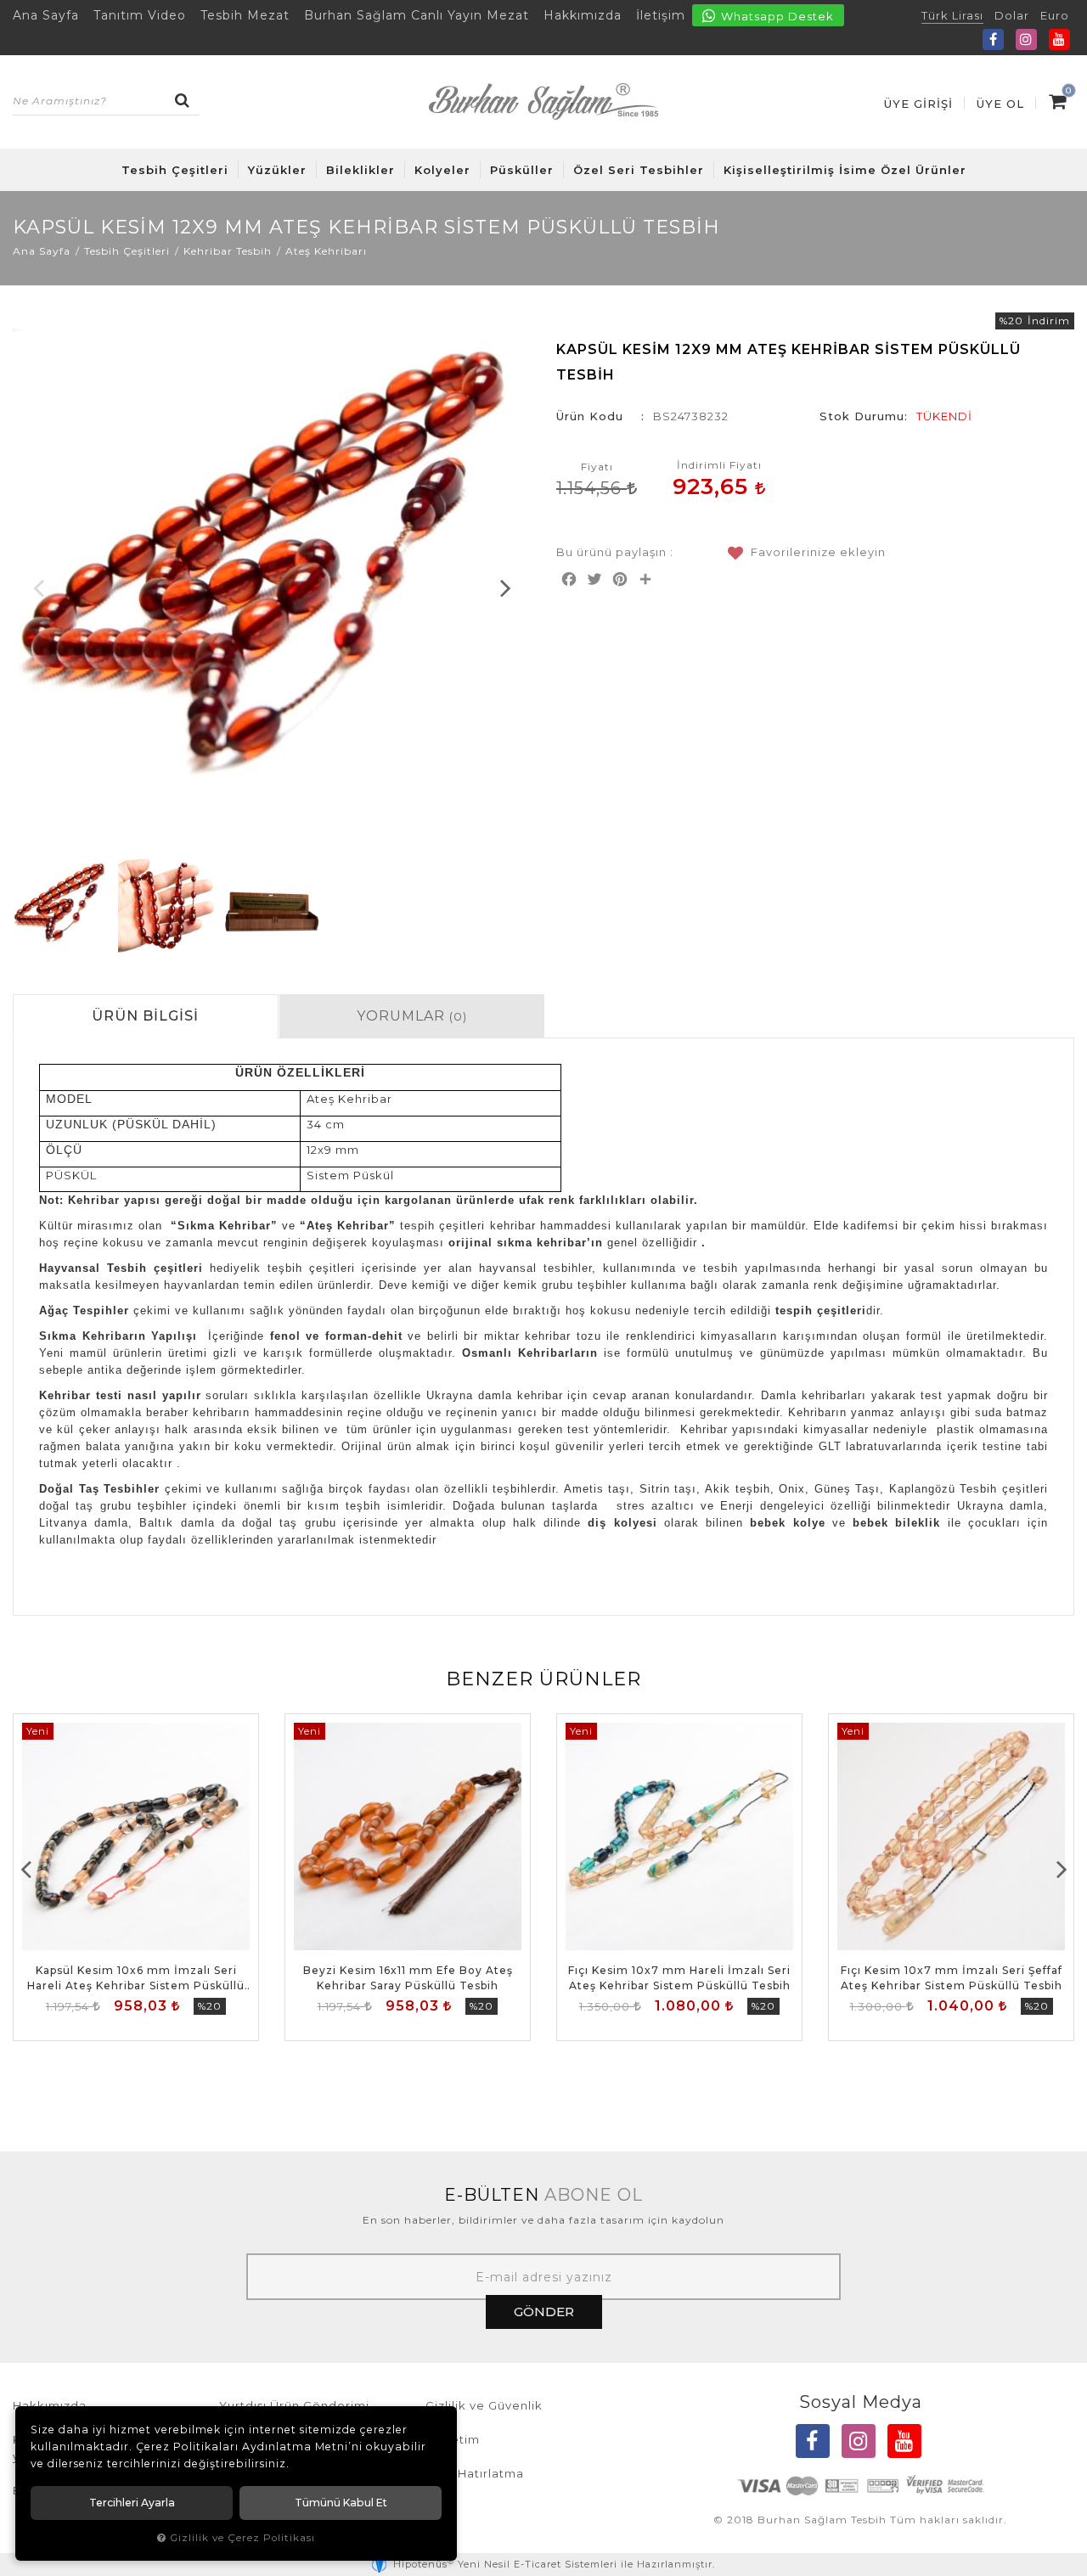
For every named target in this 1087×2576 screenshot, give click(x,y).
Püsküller (522, 170)
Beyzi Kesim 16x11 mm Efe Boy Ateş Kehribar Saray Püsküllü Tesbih (408, 1978)
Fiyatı (597, 467)
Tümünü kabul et (341, 2503)
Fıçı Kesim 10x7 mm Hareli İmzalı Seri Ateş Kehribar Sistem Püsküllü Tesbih (679, 1978)
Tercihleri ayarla (132, 2503)
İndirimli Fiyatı (719, 465)
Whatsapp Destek (776, 16)
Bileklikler (360, 170)
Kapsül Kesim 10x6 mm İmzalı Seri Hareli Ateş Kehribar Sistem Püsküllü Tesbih (136, 1979)
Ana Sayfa (46, 15)
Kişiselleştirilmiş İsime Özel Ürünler (845, 170)
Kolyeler (442, 170)
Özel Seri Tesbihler (639, 170)
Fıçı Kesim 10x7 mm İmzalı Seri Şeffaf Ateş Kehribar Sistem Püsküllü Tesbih (952, 1978)
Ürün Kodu (590, 416)
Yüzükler (277, 170)
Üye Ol (1000, 104)
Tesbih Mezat (245, 15)
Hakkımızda (583, 15)
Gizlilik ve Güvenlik (484, 2405)
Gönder (544, 2312)
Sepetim (453, 2439)
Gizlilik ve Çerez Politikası (242, 2538)
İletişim (661, 15)
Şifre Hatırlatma (475, 2473)
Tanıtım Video (140, 15)
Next (505, 588)
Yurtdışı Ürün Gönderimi (294, 2405)
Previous (38, 588)
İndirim (1049, 321)
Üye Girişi (918, 104)
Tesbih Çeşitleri (175, 170)
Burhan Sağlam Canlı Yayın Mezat (417, 15)
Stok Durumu (862, 416)
